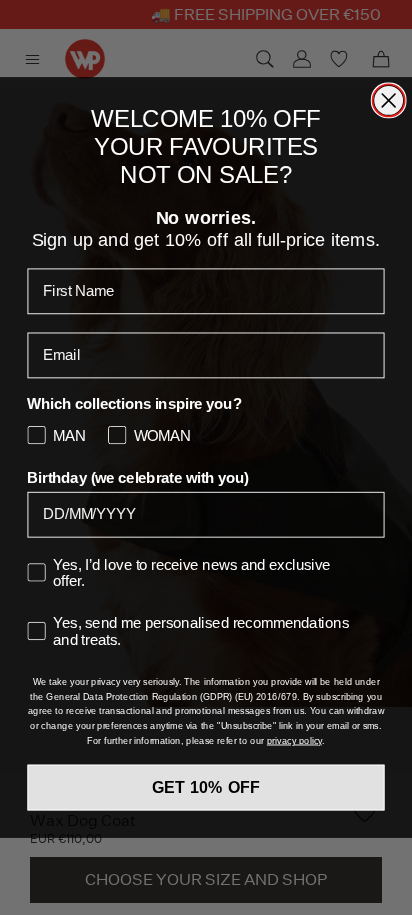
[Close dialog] (389, 100)
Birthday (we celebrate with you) (138, 478)
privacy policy (294, 740)
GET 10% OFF (206, 787)
